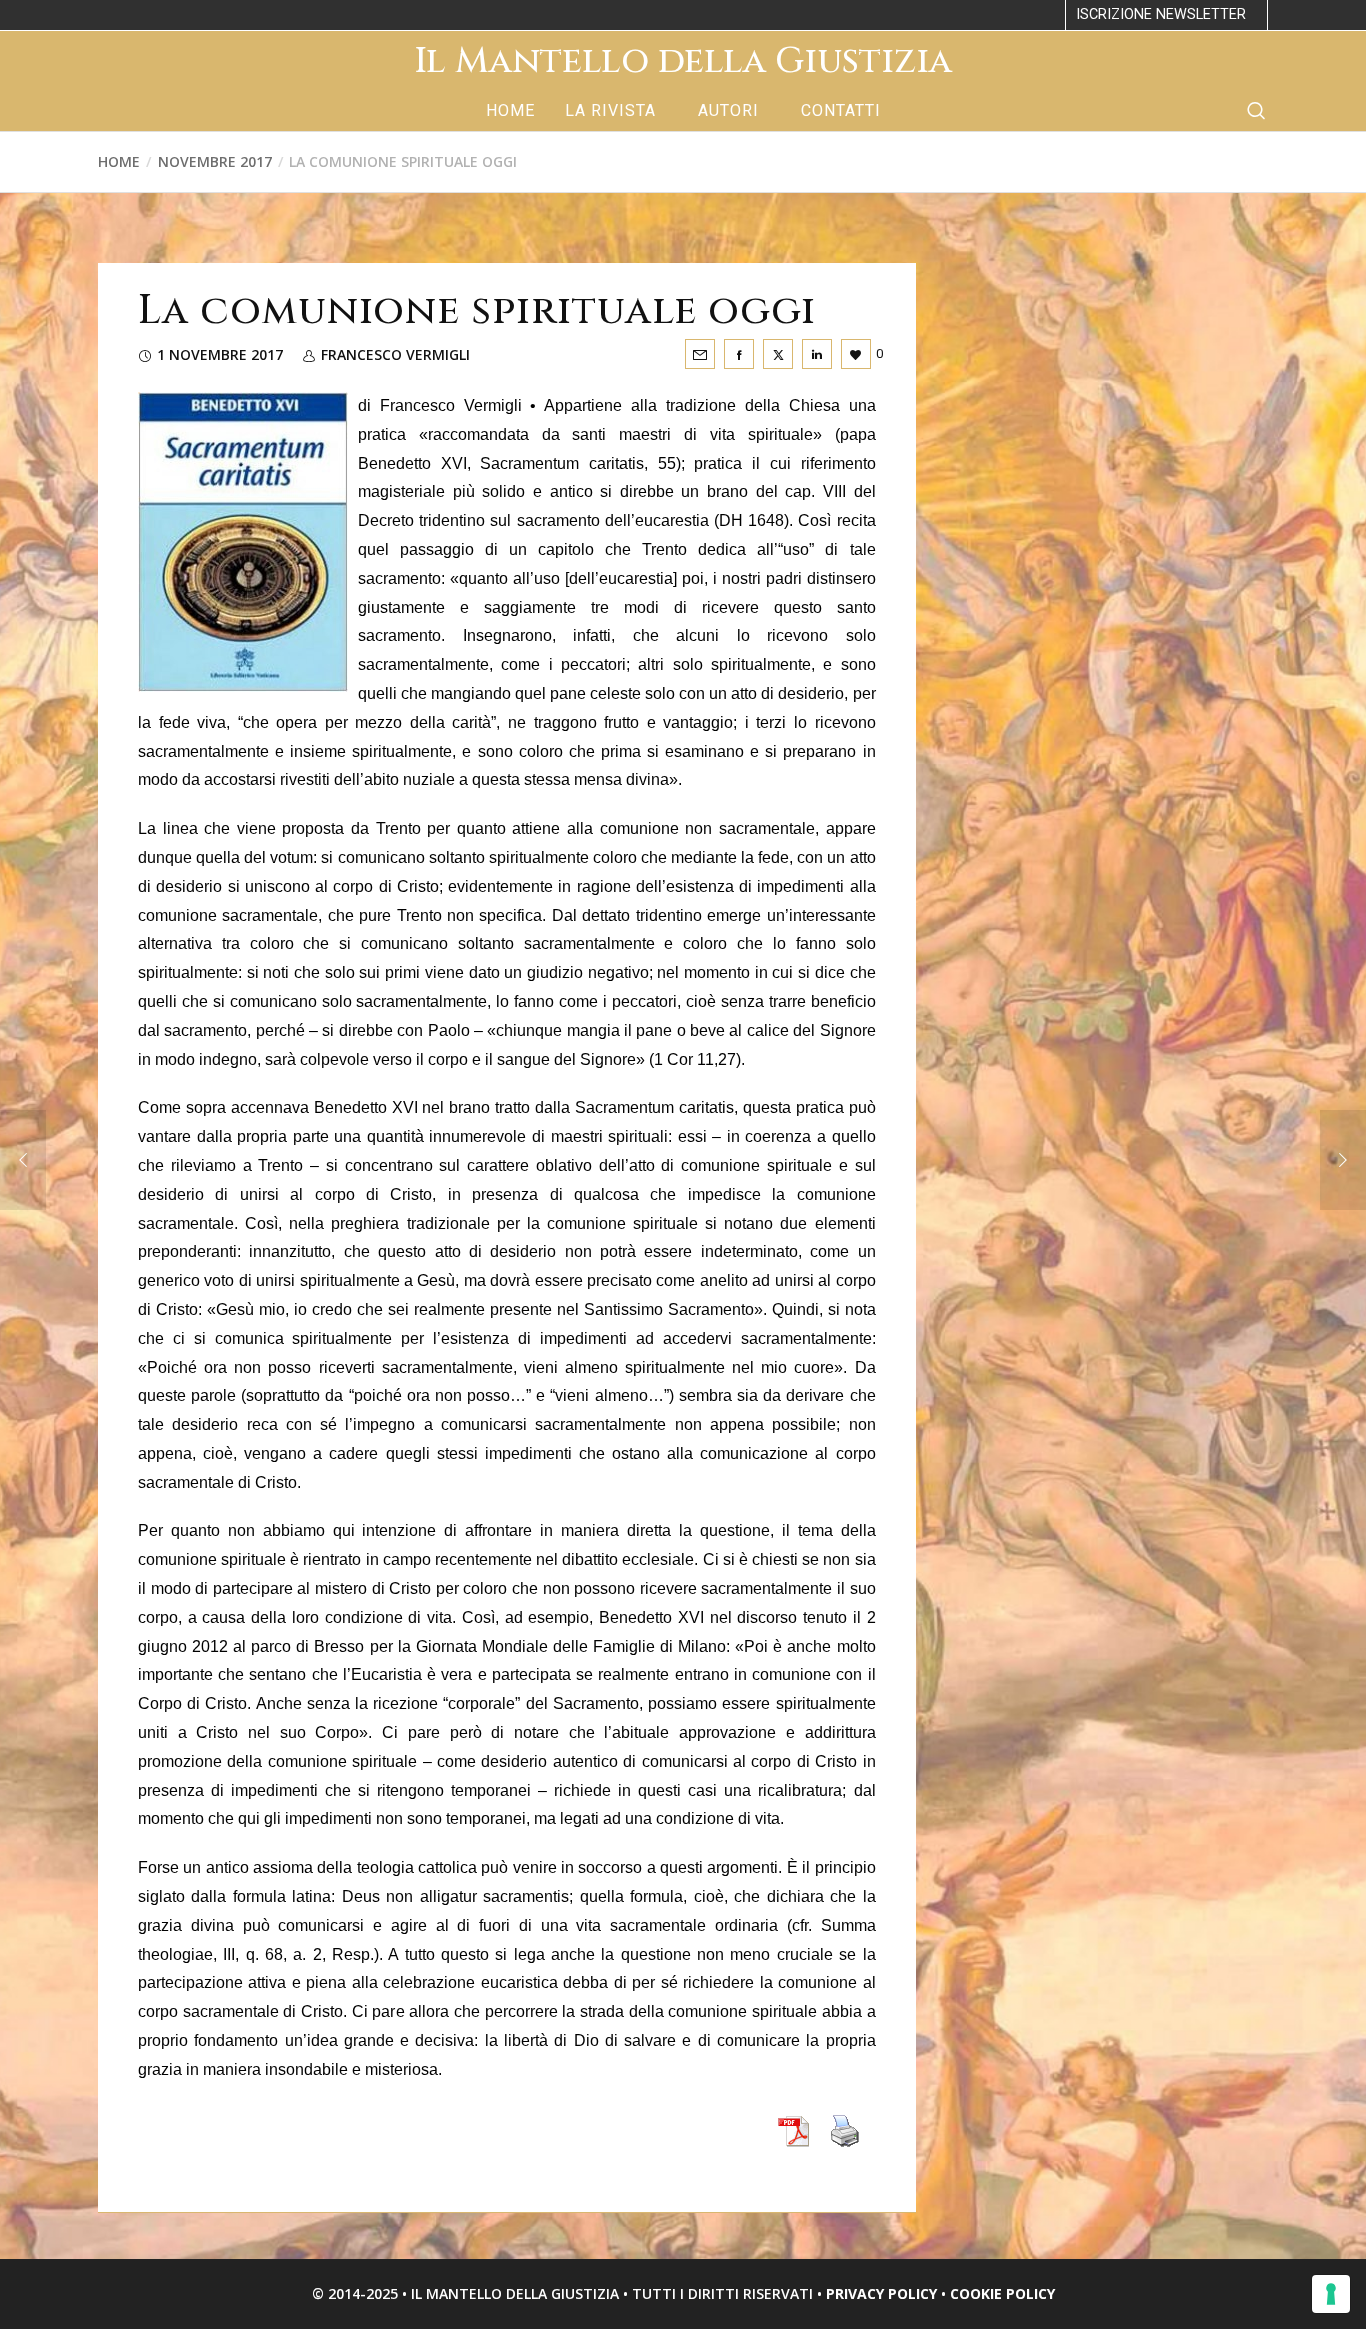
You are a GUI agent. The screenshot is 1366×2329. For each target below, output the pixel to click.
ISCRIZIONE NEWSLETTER (1161, 14)
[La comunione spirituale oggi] (700, 354)
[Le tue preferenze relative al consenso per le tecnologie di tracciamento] (1331, 2294)
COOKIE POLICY (1002, 2293)
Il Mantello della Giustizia (683, 61)
